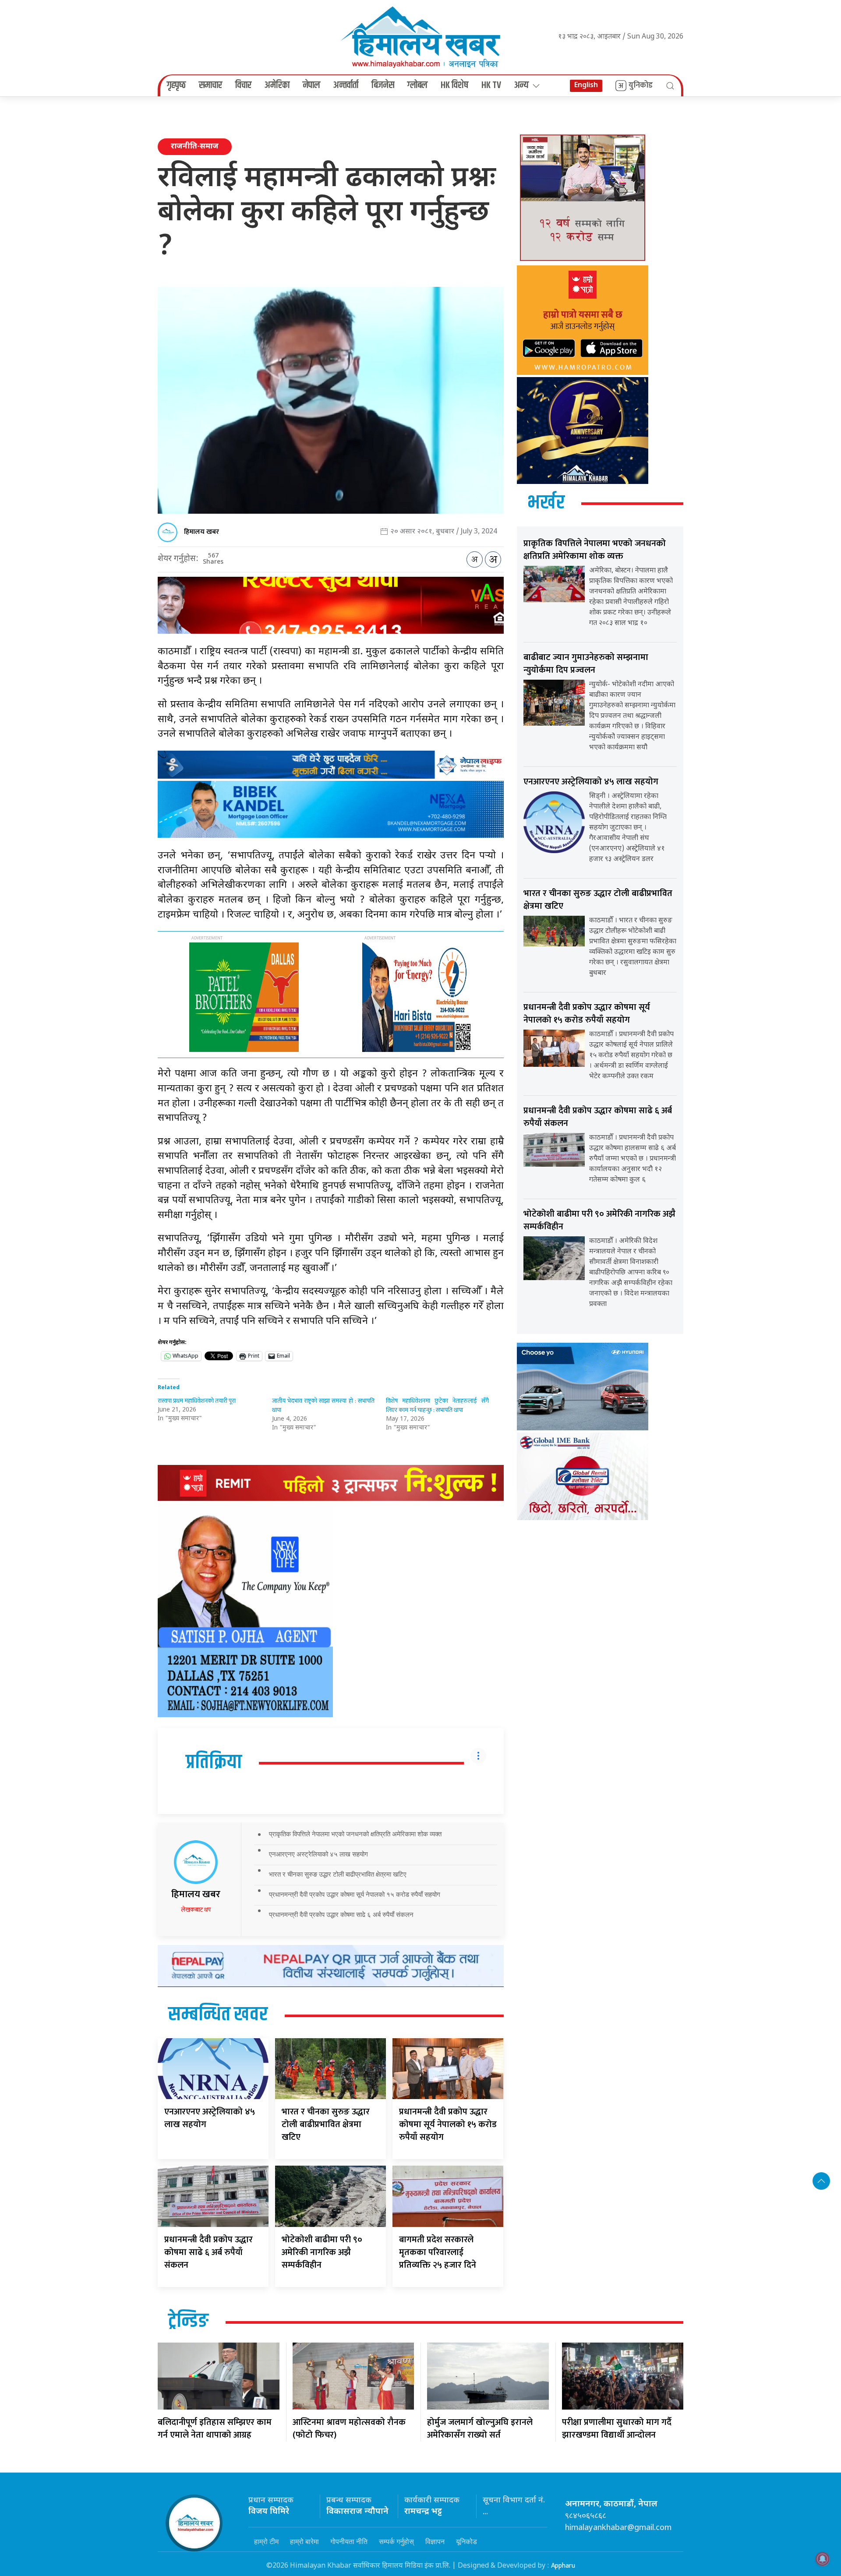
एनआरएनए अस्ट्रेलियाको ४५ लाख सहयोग (318, 1854)
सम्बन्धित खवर (218, 2015)
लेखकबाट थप (196, 1910)
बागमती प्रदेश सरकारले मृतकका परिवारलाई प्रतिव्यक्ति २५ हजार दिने (438, 2252)
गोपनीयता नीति (349, 2541)
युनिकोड (641, 85)
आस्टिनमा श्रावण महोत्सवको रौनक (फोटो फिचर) (349, 2429)
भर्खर (546, 503)
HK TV (491, 85)
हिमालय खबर (201, 532)
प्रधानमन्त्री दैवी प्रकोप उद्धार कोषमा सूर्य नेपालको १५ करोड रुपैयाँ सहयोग (355, 1894)
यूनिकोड (466, 2541)
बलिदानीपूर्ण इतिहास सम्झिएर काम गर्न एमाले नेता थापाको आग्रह (215, 2429)
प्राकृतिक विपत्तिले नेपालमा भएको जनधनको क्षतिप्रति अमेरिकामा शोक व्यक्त (355, 1834)
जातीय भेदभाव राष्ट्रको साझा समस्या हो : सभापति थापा (323, 1405)
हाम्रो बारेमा (304, 2541)
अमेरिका (277, 85)
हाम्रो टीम (266, 2541)
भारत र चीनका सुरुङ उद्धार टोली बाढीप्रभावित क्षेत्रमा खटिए (338, 1874)
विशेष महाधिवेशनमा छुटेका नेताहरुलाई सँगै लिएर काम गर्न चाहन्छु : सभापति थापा (437, 1405)
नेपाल (311, 85)
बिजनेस (383, 85)
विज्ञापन (435, 2541)
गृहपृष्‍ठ (176, 85)
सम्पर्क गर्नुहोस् (396, 2541)
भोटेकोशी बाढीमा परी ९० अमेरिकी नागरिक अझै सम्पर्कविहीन (322, 2252)
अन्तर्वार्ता (346, 85)
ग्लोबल (417, 85)
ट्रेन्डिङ (188, 2322)
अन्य (521, 85)
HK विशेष (454, 85)
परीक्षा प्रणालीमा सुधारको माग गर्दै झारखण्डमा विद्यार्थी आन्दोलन (617, 2429)
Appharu (563, 2566)
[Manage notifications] (823, 2559)
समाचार (210, 85)
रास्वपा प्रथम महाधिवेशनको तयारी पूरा (197, 1401)
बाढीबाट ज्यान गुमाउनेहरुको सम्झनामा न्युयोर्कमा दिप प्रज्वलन (586, 664)
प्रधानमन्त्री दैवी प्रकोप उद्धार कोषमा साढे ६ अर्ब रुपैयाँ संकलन (341, 1914)
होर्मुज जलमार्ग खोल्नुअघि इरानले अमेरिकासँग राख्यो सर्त (480, 2429)
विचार (243, 85)
